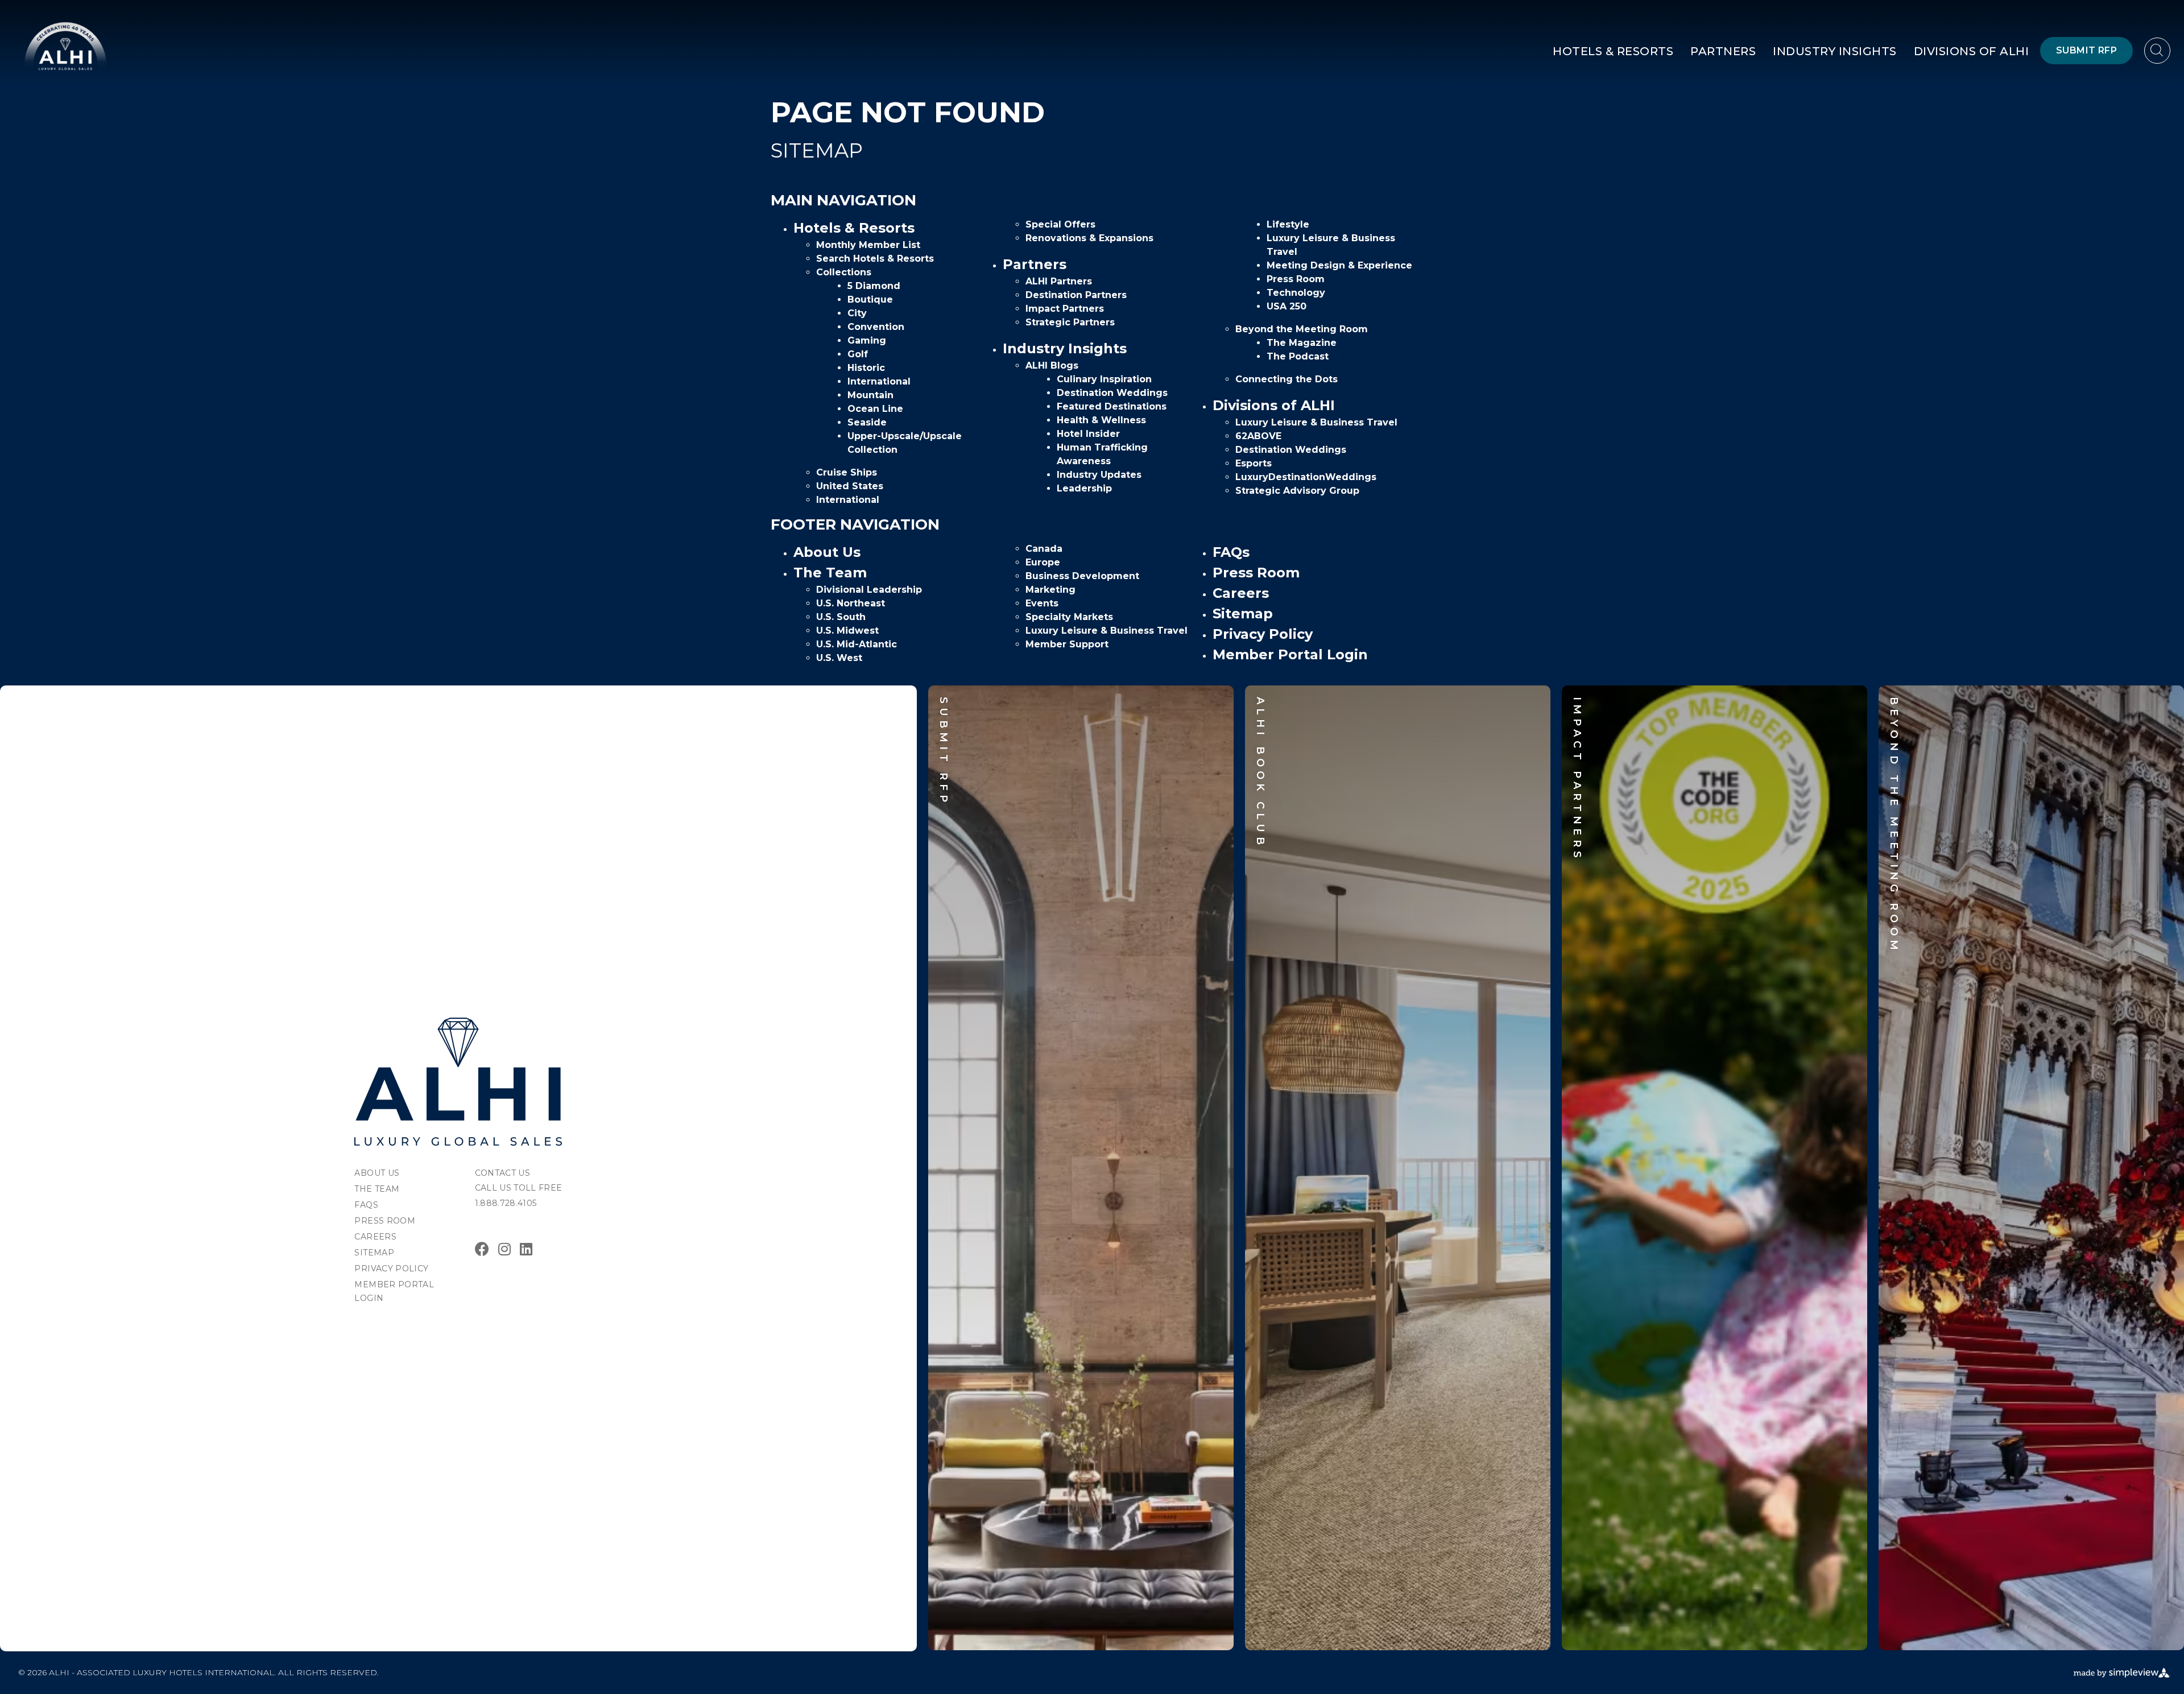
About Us (827, 552)
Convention (876, 327)
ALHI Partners (1059, 281)
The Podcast (1298, 356)
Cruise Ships (847, 472)
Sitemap (1243, 613)
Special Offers (1060, 224)
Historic (866, 368)
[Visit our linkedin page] (526, 1249)
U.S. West (839, 658)
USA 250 (1287, 306)
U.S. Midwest (847, 631)
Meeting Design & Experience (1339, 265)
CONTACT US (503, 1173)
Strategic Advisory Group (1297, 491)
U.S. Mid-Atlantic (857, 644)
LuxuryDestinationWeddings (1306, 477)
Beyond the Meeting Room (1302, 329)
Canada (1044, 549)
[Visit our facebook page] (482, 1249)
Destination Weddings (1112, 393)
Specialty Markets (1069, 617)
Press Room (1296, 279)
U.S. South (841, 617)
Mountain (870, 395)
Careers (1241, 593)
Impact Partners (1065, 309)
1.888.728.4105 (506, 1203)
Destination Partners (1076, 295)
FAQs (1231, 552)
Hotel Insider (1088, 434)
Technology (1296, 293)
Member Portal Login (1290, 654)
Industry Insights (1835, 51)
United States (850, 486)
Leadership (1084, 488)
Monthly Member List (868, 245)
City (857, 313)
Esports (1254, 463)
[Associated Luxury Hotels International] (458, 1082)
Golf (858, 354)
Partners (1723, 51)
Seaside (867, 422)
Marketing (1050, 590)
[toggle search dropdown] (2157, 51)
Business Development (1082, 576)
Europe (1043, 562)
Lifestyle (1288, 224)
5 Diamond (874, 286)
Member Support (1067, 644)
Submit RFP (2086, 50)
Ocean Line (875, 409)
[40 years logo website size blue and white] (65, 46)
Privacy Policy (1263, 634)
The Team (830, 573)
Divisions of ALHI (1972, 51)
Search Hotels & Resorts (875, 259)
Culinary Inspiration (1104, 379)
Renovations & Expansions (1089, 238)
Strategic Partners (1070, 322)
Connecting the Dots (1287, 379)
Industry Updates (1099, 475)
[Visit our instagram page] (504, 1249)
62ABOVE (1258, 436)
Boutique (870, 299)
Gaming (867, 340)
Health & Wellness (1101, 420)
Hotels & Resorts (1613, 51)
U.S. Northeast (851, 603)
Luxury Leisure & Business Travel (1316, 422)
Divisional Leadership (869, 590)
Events (1042, 603)
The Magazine (1302, 343)
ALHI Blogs (1052, 365)
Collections (844, 272)
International (879, 381)
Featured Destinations (1112, 406)
